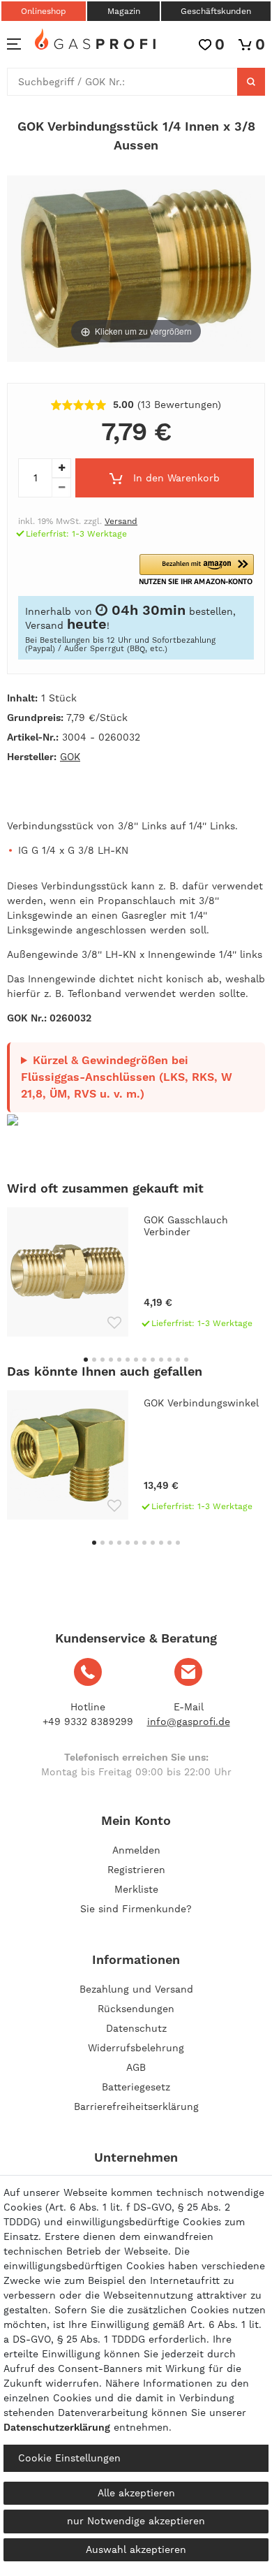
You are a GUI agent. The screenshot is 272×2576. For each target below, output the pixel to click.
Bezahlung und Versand (136, 1989)
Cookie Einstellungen (69, 2458)
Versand (121, 521)
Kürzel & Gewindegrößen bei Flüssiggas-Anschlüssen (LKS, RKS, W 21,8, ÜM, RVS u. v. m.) (127, 1077)
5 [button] (119, 1360)
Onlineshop (44, 11)
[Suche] (251, 82)
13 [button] (186, 1360)
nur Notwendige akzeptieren (136, 2521)
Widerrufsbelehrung (136, 2048)
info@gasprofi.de (189, 1722)
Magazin (124, 11)
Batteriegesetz (136, 2087)
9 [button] (153, 1360)
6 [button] (128, 1360)
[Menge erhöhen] (61, 468)
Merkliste (136, 1889)
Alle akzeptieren (136, 2493)
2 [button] (94, 1360)
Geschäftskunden (216, 11)
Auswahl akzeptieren (136, 2549)
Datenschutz (136, 2028)
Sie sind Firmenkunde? (136, 1909)
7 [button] (136, 1360)
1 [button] (86, 1360)
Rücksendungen (136, 2009)
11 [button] (169, 1360)
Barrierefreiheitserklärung (136, 2106)
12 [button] (178, 1360)
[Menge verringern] (61, 488)
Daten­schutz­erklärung (57, 2427)
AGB (136, 2067)
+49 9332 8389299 (88, 1722)
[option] (136, 1272)
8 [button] (144, 1360)
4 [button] (111, 1360)
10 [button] (161, 1360)
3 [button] (103, 1360)
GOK (70, 757)
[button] (197, 570)
